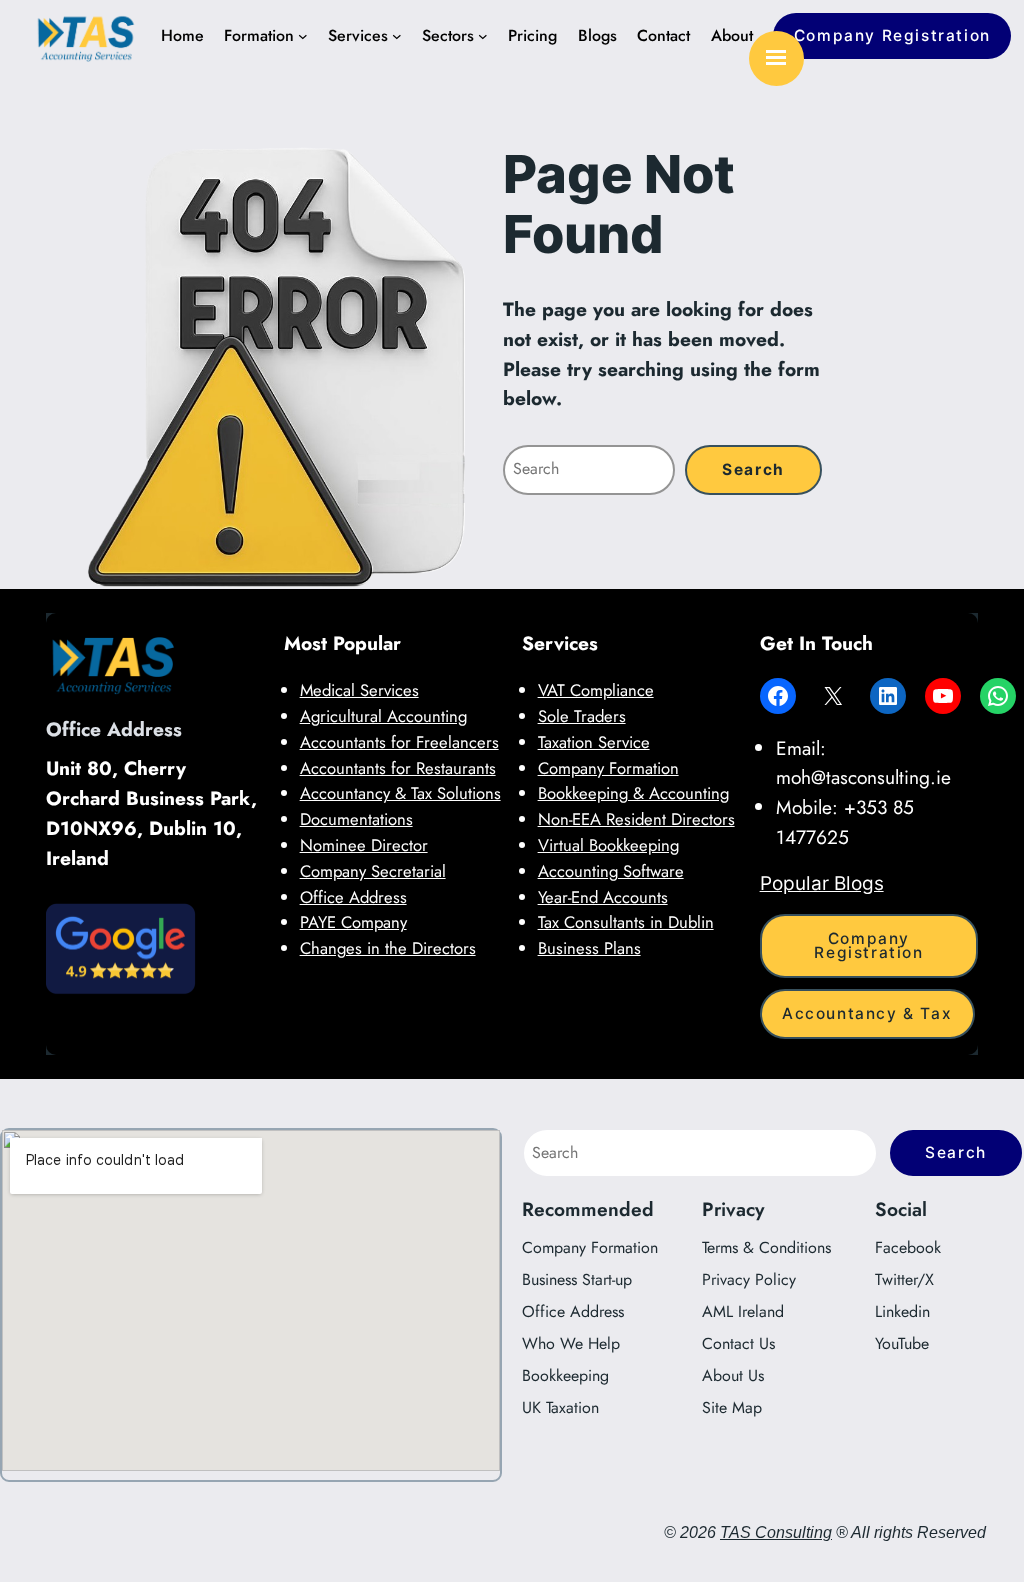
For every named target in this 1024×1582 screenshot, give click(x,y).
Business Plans (589, 948)
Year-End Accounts (603, 897)
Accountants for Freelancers (399, 742)
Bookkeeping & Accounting (633, 793)
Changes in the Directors (388, 948)
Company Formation (608, 768)
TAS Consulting (776, 1532)
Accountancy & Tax (867, 1013)
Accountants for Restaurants (398, 768)
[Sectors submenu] (483, 36)
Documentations (356, 819)
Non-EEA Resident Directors (636, 819)
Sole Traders (582, 716)
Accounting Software (611, 871)
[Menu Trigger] (776, 58)
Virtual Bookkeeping (608, 845)
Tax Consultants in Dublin (626, 922)
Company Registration (892, 35)
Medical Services (359, 690)
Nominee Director (364, 845)
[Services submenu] (397, 36)
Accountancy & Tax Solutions (400, 793)
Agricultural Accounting (383, 716)
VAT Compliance (596, 690)
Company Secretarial (373, 871)
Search (956, 1152)
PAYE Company (353, 922)
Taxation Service (594, 742)
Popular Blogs (822, 883)
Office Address (353, 897)
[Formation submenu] (303, 36)
